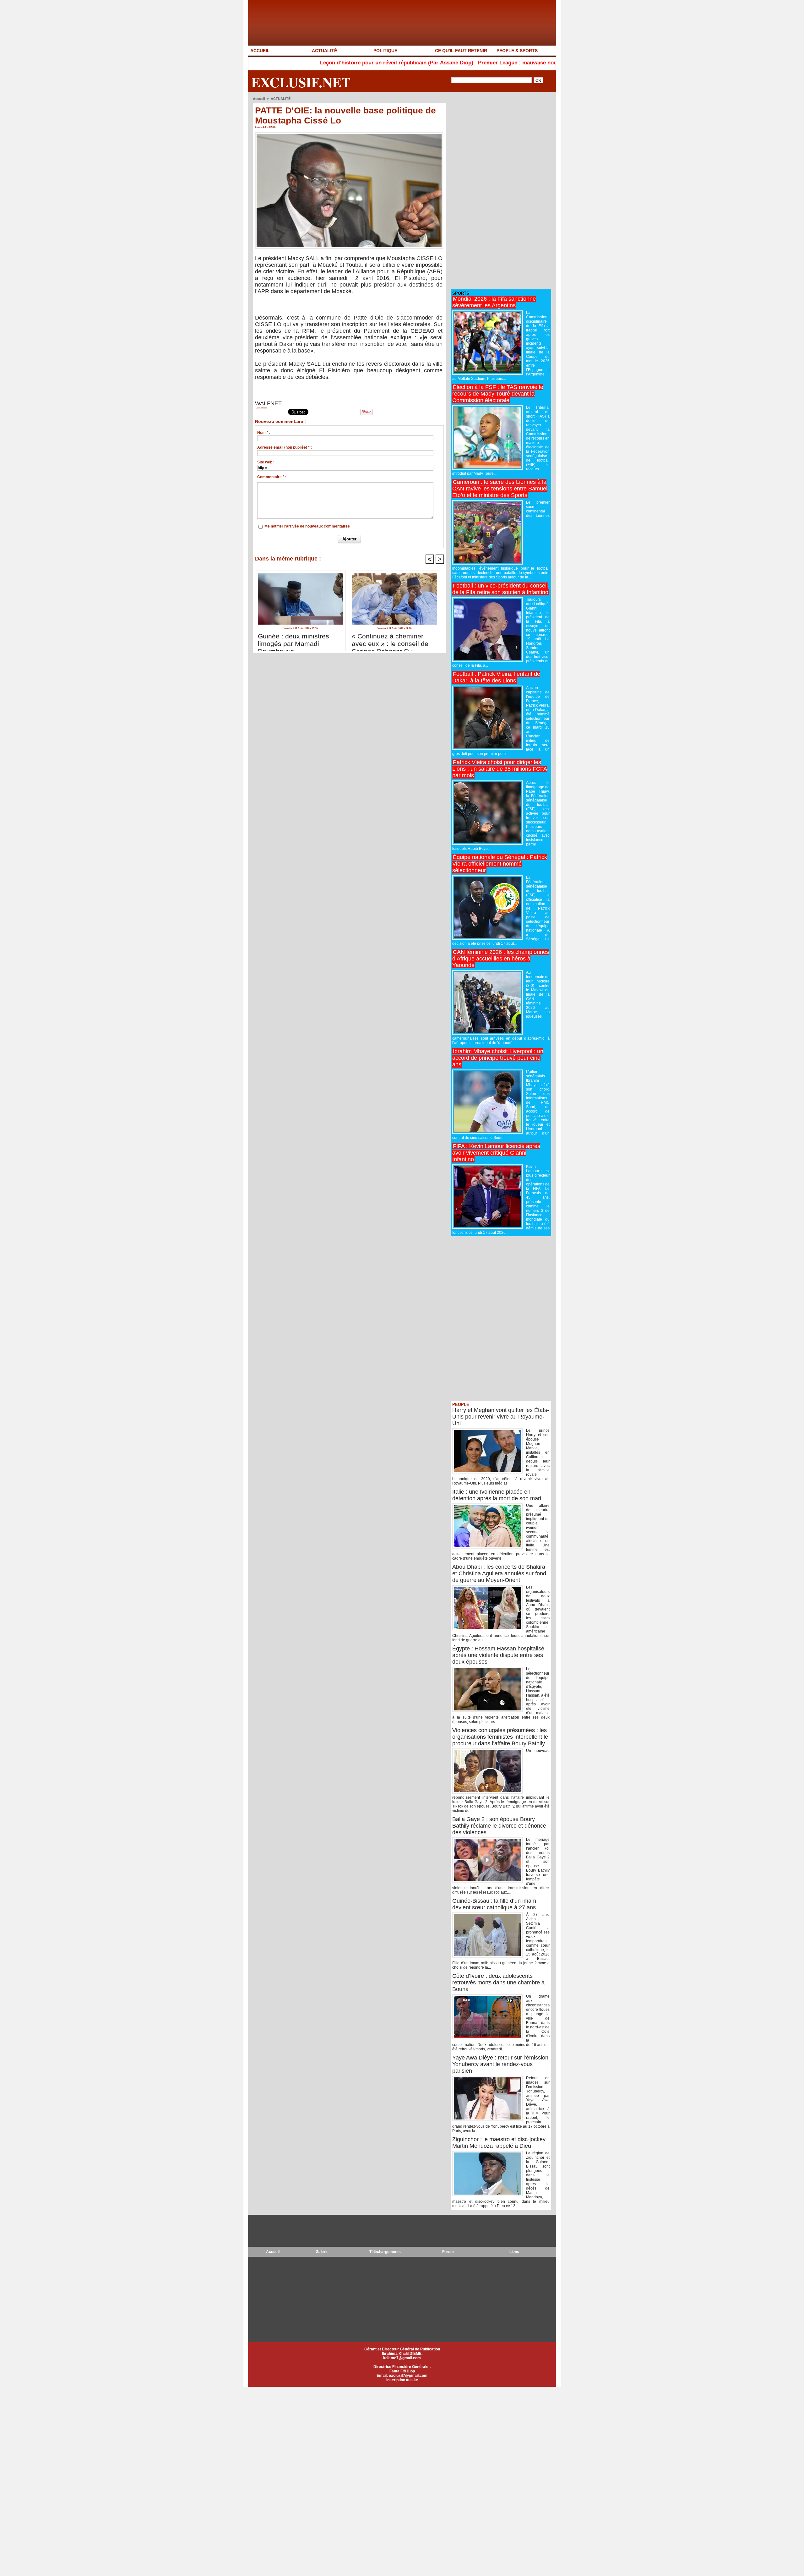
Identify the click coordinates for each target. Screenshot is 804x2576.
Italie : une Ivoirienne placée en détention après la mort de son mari (497, 1495)
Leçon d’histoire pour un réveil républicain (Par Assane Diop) (285, 63)
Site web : (266, 462)
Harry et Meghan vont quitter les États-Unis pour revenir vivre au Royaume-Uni (501, 1417)
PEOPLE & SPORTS (517, 51)
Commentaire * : (272, 477)
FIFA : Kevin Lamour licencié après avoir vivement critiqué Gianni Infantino (496, 1153)
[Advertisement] (498, 191)
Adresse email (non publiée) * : (285, 447)
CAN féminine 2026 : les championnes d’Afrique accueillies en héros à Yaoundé (501, 959)
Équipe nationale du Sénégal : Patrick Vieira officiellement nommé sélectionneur (500, 864)
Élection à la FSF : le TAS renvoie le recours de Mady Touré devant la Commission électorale (498, 394)
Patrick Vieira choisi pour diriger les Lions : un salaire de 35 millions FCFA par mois (500, 769)
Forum (448, 2252)
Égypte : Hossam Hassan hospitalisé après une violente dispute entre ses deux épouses (498, 1655)
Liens (514, 2252)
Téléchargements (385, 2252)
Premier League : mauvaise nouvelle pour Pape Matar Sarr (439, 63)
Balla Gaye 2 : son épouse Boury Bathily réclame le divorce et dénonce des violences (499, 1826)
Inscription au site (402, 2380)
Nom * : (264, 433)
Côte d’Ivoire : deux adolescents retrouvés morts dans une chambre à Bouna (498, 1983)
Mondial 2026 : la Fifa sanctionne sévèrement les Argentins (494, 302)
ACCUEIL (260, 51)
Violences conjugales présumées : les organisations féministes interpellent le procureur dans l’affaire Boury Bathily (500, 1737)
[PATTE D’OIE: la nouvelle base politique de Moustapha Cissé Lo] (349, 134)
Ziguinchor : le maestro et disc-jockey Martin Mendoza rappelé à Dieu (499, 2143)
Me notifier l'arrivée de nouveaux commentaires (307, 526)
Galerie (322, 2252)
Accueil (259, 99)
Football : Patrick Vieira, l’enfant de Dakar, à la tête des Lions (496, 677)
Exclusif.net (301, 82)
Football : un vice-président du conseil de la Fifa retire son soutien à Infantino (500, 589)
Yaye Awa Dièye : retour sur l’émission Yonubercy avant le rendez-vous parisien (500, 2064)
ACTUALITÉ (324, 51)
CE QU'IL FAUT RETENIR (461, 51)
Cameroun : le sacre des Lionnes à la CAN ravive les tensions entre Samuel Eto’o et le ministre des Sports (500, 489)
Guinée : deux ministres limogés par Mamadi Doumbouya (293, 640)
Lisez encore (261, 408)
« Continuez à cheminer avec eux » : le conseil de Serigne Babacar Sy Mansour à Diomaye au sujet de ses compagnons (390, 640)
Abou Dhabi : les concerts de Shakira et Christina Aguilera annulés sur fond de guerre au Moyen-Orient (499, 1573)
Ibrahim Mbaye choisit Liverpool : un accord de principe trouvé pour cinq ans (498, 1058)
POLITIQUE (385, 51)
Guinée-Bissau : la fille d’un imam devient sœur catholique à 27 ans (494, 1904)
